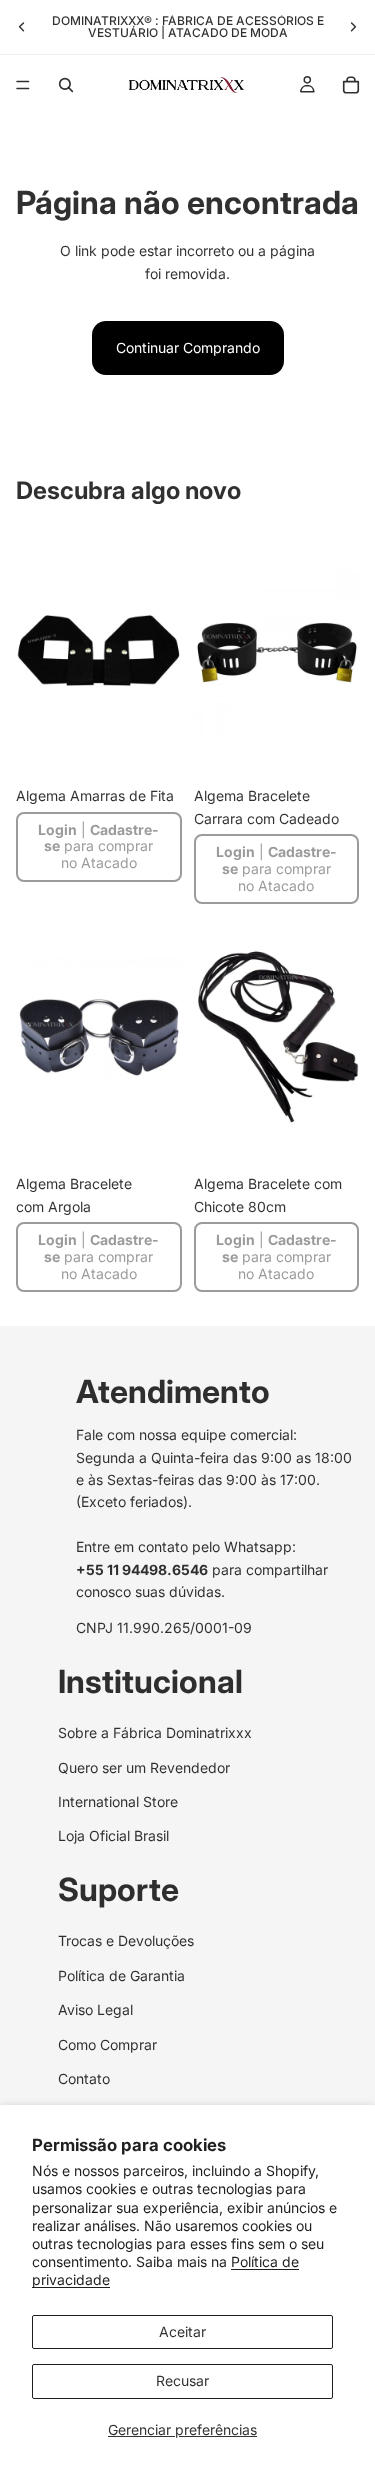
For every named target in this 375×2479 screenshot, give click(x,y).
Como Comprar (107, 2044)
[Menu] (23, 85)
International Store (118, 1801)
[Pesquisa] (66, 85)
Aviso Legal (95, 2009)
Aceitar (182, 2331)
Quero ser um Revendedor (144, 1767)
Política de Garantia (121, 1975)
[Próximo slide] (353, 27)
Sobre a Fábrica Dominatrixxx (155, 1732)
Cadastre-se (101, 838)
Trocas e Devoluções (126, 1940)
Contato (84, 2078)
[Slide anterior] (22, 27)
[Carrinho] (351, 85)
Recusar (182, 2380)
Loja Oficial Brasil (113, 1836)
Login (57, 829)
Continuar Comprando (188, 347)
